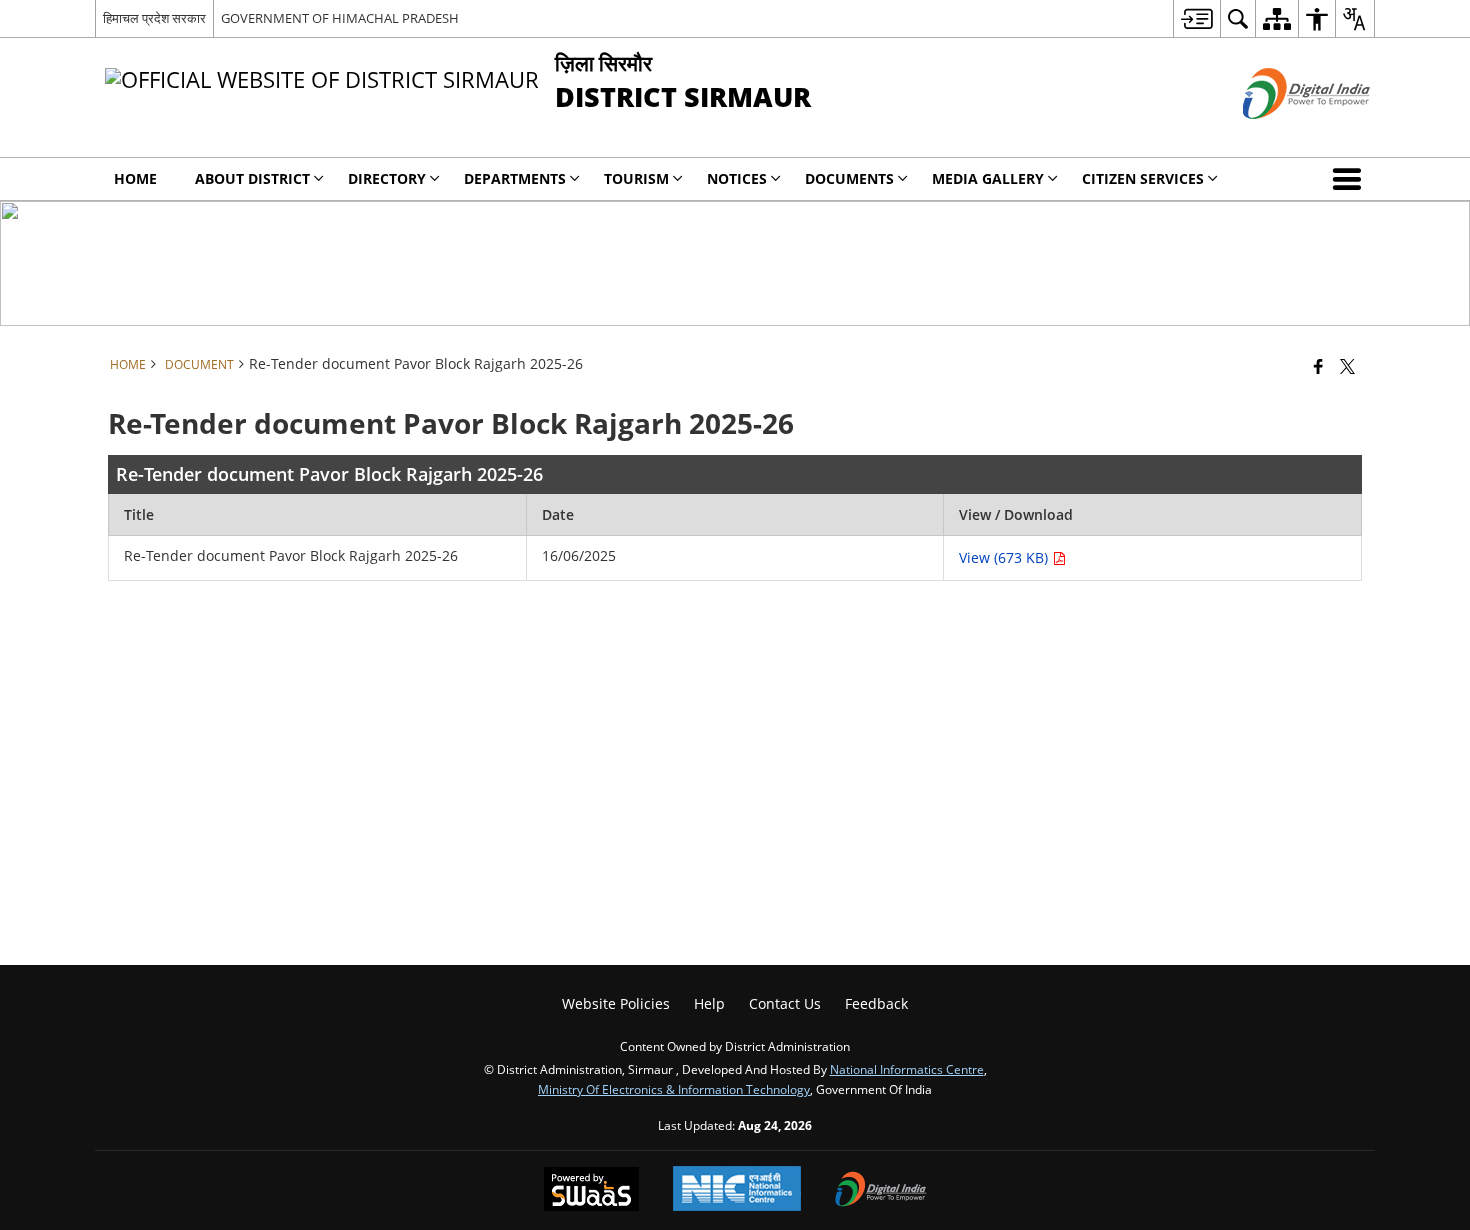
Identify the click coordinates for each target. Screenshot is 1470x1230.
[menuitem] (1196, 18)
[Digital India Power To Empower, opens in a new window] (881, 1191)
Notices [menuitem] (737, 178)
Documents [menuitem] (849, 178)
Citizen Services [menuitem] (1143, 178)
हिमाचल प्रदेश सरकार (154, 18)
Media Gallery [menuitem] (988, 178)
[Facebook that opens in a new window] (1318, 366)
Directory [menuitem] (387, 178)
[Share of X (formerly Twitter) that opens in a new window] (1347, 366)
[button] (1351, 179)
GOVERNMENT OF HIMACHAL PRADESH (340, 18)
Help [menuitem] (709, 1003)
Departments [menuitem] (515, 178)
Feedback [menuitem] (876, 1003)
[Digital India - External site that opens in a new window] (1281, 135)
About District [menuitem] (252, 178)
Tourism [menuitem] (636, 178)
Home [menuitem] (135, 178)
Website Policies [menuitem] (616, 1003)
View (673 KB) (1005, 557)
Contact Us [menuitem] (785, 1003)
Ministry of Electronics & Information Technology (674, 1089)
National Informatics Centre (907, 1069)
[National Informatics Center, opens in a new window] (737, 1190)
